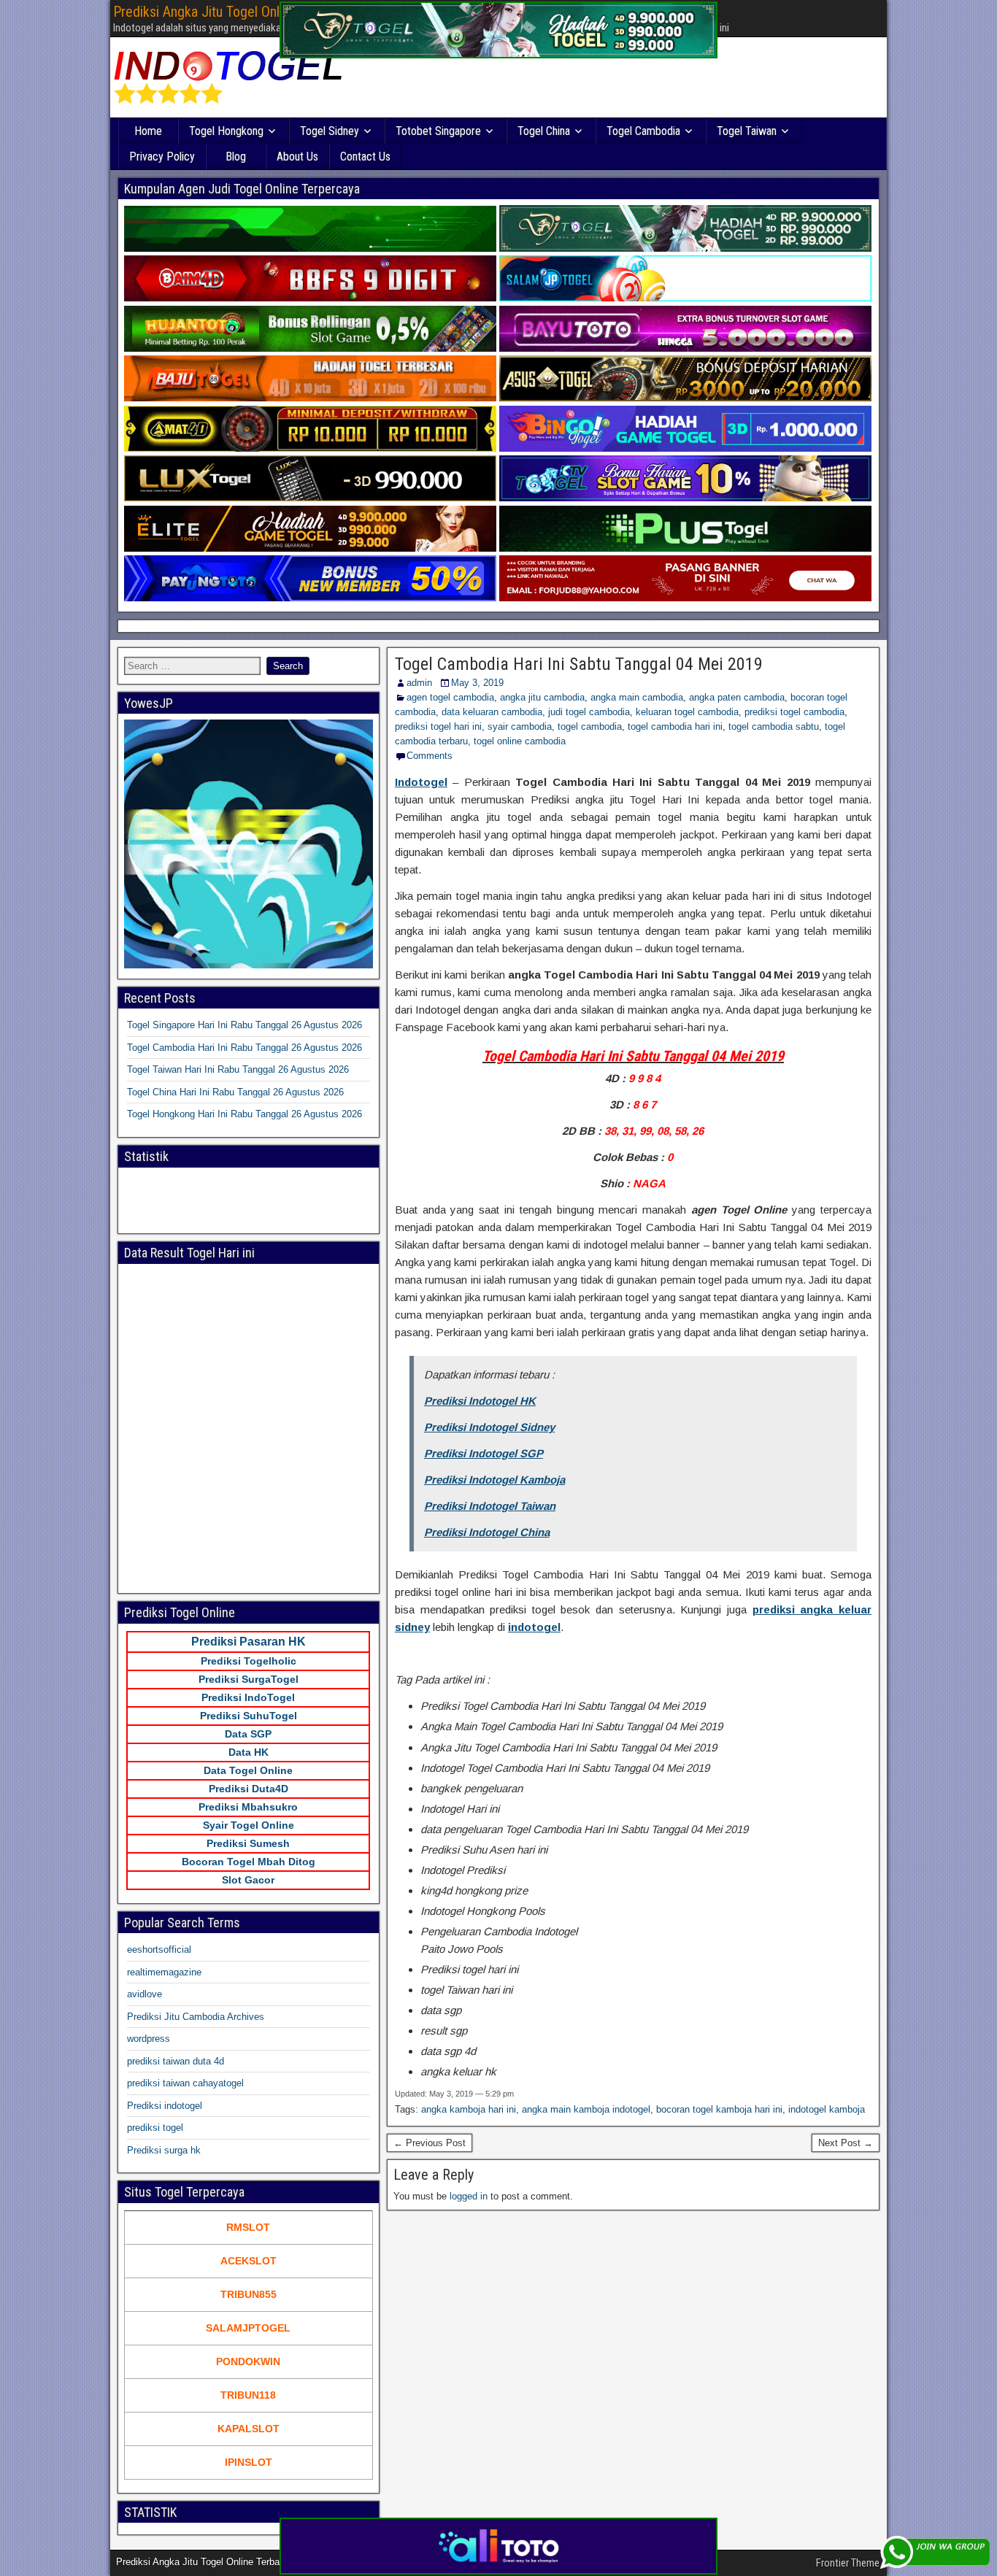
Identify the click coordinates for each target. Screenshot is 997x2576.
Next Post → (846, 2143)
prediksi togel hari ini (438, 726)
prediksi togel (155, 2128)
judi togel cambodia (589, 712)
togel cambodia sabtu (774, 726)
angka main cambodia (637, 697)
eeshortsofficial (159, 1950)
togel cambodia (590, 726)
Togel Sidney (330, 131)
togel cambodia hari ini (675, 726)
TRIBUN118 (248, 2395)
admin (419, 683)
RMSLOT (248, 2227)
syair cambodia (520, 726)
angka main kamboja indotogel (586, 2109)
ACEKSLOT (249, 2261)
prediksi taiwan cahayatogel (185, 2083)
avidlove (145, 1994)
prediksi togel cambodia (794, 712)
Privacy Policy (162, 157)
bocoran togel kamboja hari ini (719, 2109)
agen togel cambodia (450, 697)
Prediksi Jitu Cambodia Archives (196, 2017)
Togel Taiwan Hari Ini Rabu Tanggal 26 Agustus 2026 (238, 1069)
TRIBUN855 (249, 2294)
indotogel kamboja (827, 2109)
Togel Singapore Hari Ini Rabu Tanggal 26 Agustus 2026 (245, 1025)
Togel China (544, 131)
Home (148, 131)
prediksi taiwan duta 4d (176, 2061)
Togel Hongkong (226, 131)
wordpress (149, 2039)
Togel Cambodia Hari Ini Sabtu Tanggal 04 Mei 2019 (579, 664)
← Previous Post (430, 2143)
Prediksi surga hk (164, 2150)
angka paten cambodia (737, 697)
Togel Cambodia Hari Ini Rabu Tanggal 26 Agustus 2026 (245, 1048)
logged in (469, 2196)
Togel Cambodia (643, 131)
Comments (430, 756)
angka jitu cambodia (542, 697)
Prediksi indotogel (165, 2106)
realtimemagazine (164, 1972)
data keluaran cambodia (492, 712)
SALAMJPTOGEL (248, 2328)
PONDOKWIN (248, 2361)
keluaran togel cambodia (687, 712)
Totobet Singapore (438, 131)
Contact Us (365, 157)
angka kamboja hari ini (469, 2109)
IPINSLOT (249, 2462)
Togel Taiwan (747, 131)
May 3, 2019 (477, 683)
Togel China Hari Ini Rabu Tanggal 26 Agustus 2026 (235, 1092)
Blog (236, 157)
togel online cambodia (520, 741)
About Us (297, 157)
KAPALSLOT (249, 2429)
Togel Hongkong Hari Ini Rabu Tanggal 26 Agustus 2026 (245, 1114)
